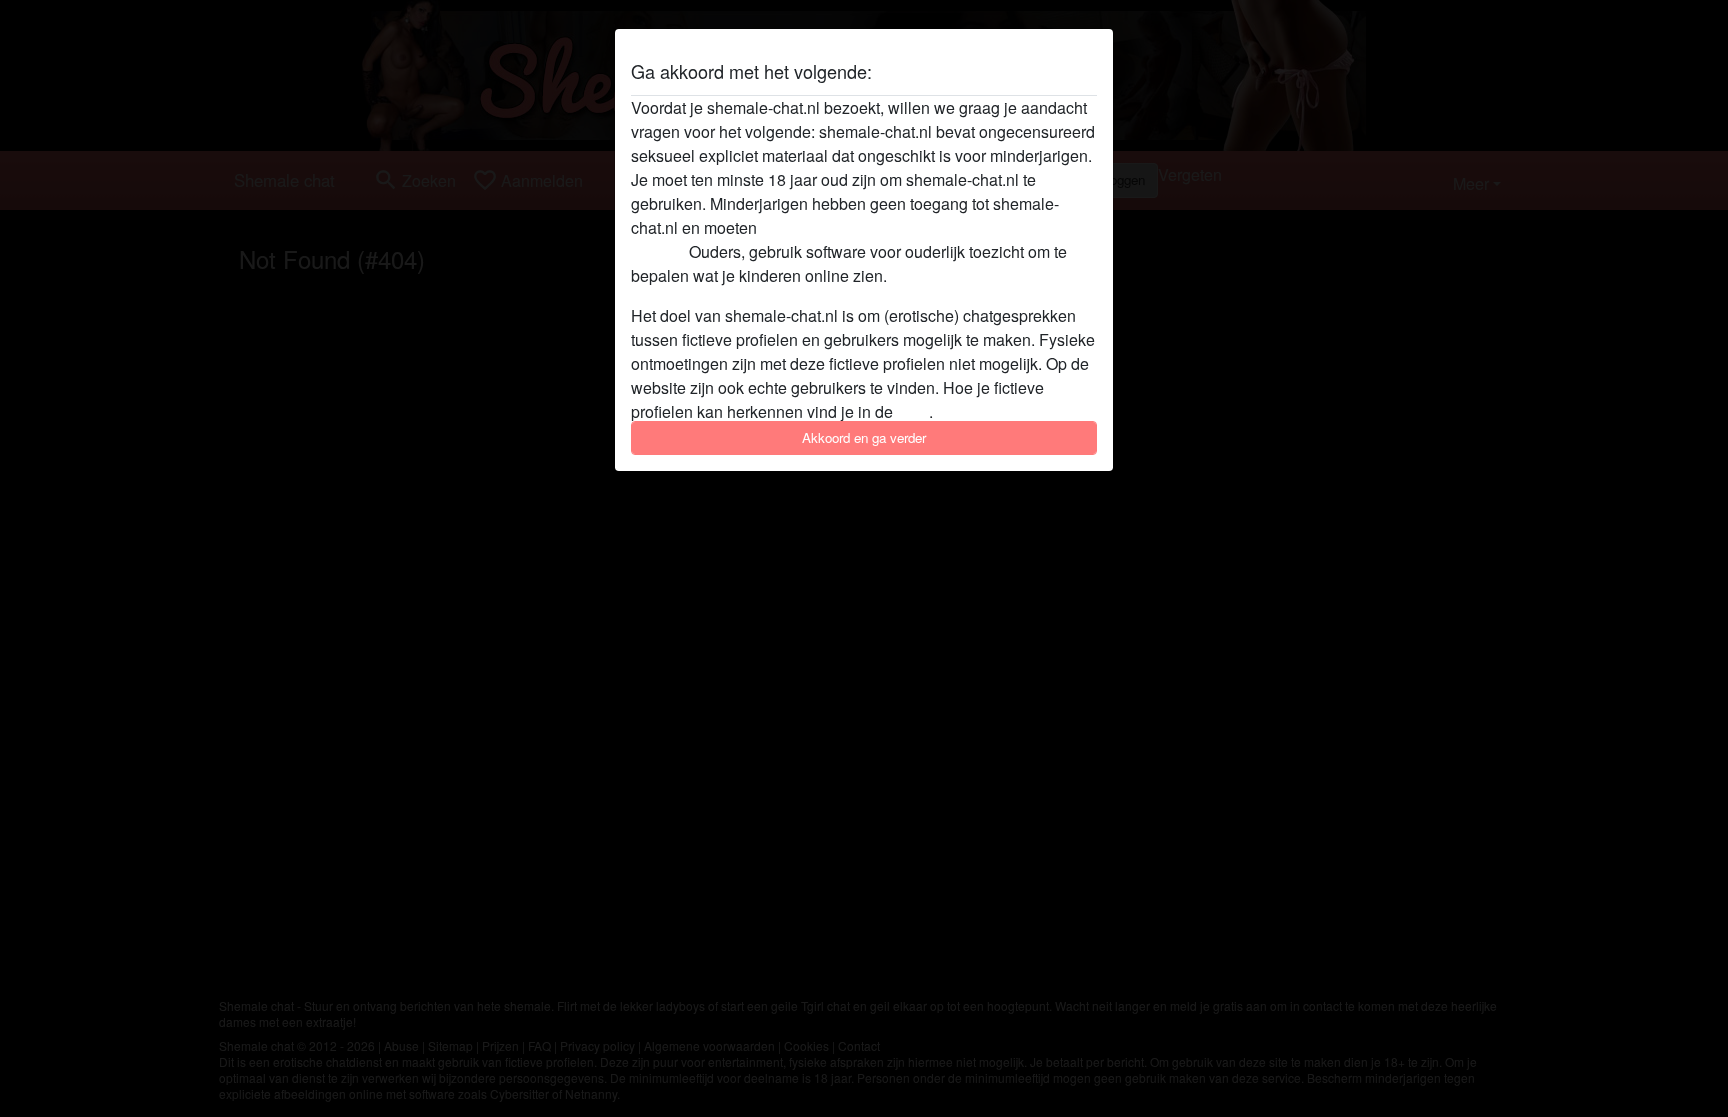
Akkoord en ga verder (864, 437)
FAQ (913, 411)
